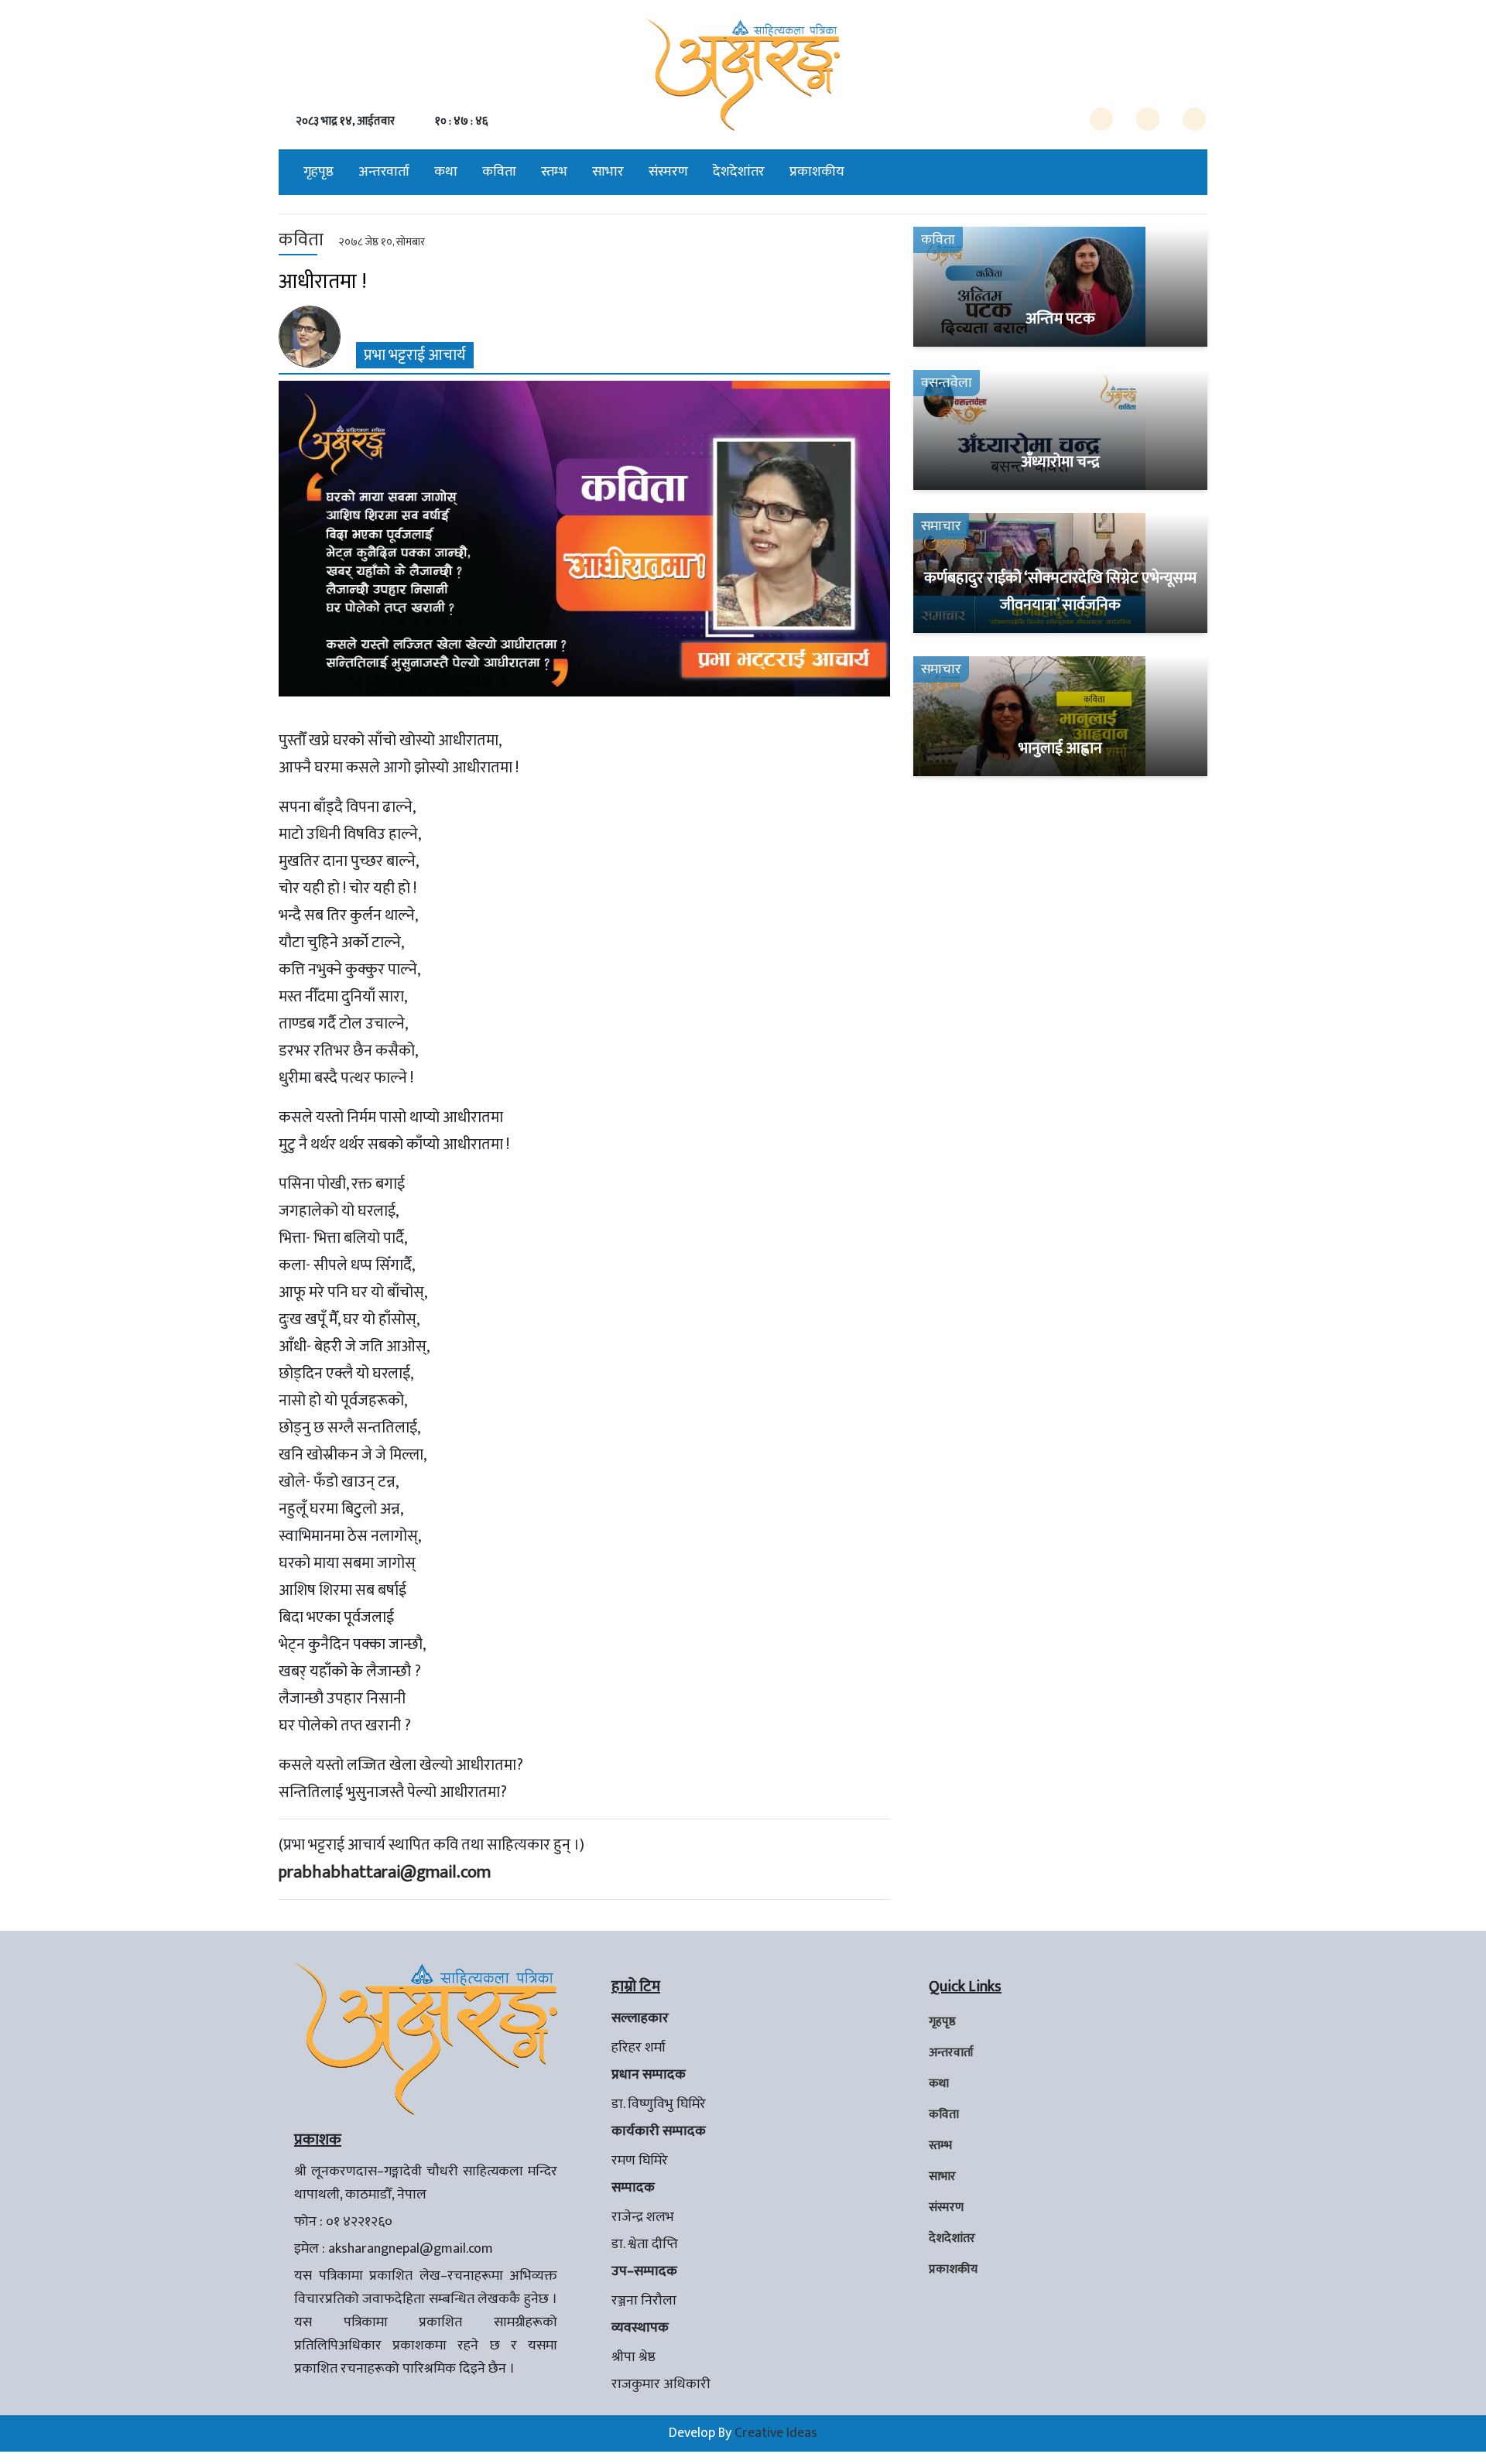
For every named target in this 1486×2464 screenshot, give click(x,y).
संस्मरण (668, 172)
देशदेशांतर (739, 172)
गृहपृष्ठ (318, 172)
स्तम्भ (554, 172)
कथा (446, 172)
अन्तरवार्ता (384, 172)
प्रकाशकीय (817, 172)
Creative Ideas (776, 2433)
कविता (499, 172)
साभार (608, 172)
